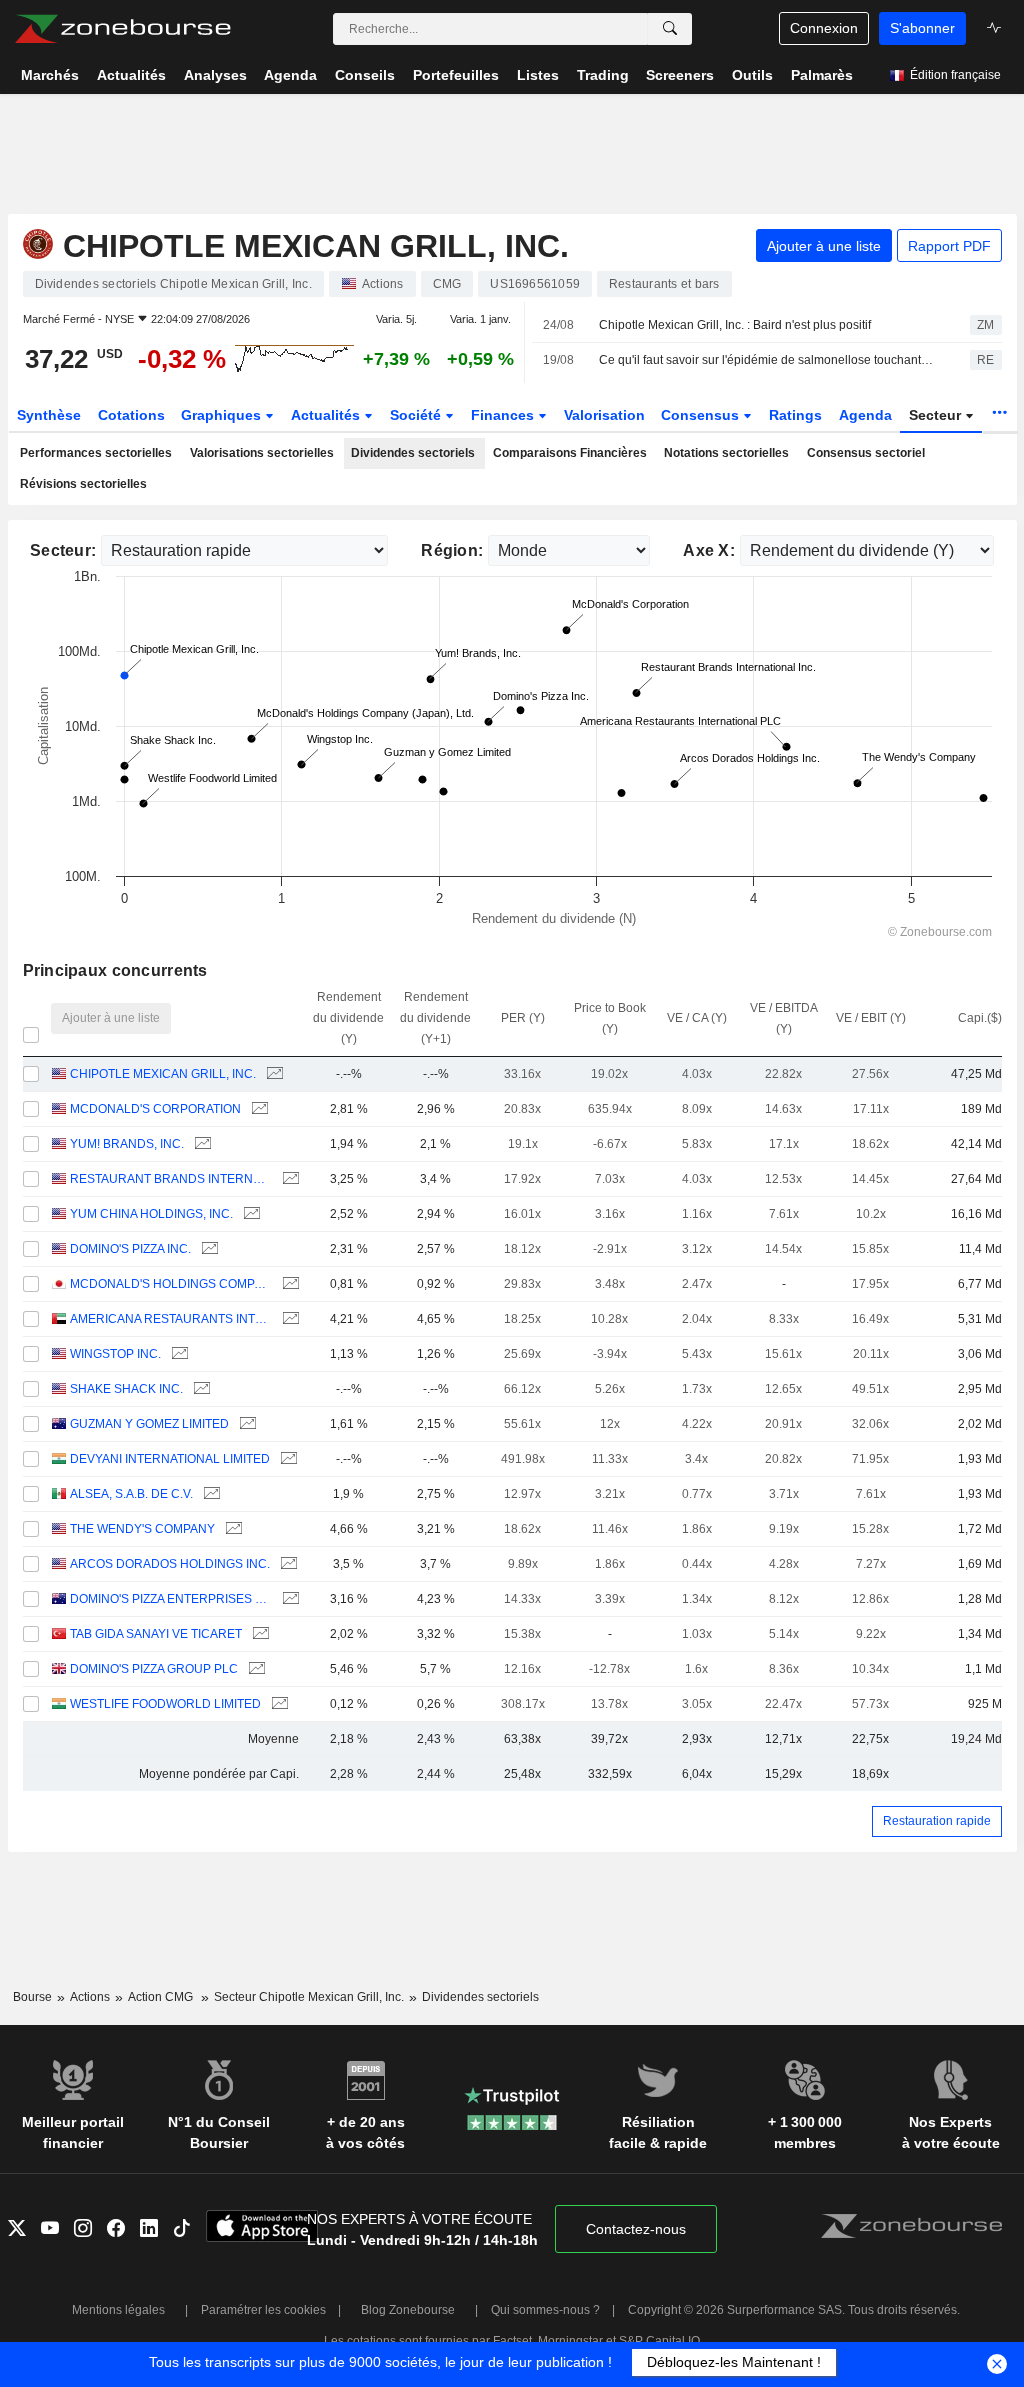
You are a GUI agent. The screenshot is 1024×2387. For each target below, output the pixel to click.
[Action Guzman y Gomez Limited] (245, 1424)
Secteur (937, 415)
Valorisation (604, 415)
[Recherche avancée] (670, 29)
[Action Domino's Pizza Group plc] (254, 1669)
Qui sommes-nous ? (545, 2310)
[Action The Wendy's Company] (231, 1529)
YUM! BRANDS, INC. (127, 1144)
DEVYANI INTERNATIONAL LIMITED (170, 1459)
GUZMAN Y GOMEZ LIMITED (149, 1424)
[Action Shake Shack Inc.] (199, 1389)
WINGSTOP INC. (115, 1354)
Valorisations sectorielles (262, 453)
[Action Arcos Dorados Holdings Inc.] (286, 1564)
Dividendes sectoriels (413, 453)
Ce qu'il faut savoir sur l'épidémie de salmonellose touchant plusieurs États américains (767, 360)
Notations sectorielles (726, 453)
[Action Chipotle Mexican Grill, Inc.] (272, 1074)
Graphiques (223, 415)
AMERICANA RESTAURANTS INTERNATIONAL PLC (171, 1319)
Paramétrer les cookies (263, 2310)
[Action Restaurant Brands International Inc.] (288, 1179)
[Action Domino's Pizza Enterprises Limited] (288, 1599)
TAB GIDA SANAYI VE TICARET (156, 1634)
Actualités (327, 415)
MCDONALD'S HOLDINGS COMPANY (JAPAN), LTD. (171, 1284)
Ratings (795, 415)
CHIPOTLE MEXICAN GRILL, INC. (163, 1074)
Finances (504, 415)
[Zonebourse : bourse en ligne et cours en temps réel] (122, 29)
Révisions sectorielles (83, 484)
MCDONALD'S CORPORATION (155, 1109)
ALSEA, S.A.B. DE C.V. (131, 1494)
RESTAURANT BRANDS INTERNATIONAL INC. (171, 1179)
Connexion (824, 28)
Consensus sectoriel (866, 453)
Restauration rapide (937, 1821)
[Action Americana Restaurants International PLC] (288, 1319)
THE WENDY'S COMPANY (142, 1529)
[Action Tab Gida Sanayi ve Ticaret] (258, 1634)
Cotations (131, 415)
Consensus (702, 415)
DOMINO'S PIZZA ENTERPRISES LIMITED (171, 1599)
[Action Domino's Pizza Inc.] (207, 1249)
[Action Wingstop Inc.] (177, 1354)
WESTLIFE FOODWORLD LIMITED (165, 1704)
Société (417, 415)
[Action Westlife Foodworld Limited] (277, 1704)
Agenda (865, 415)
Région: (452, 550)
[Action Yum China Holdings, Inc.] (249, 1214)
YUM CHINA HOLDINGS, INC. (151, 1214)
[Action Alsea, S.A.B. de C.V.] (209, 1494)
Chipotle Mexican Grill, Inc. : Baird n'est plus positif (735, 325)
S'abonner (922, 28)
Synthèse (49, 415)
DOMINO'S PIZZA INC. (130, 1249)
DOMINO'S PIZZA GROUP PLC (154, 1669)
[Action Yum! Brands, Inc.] (200, 1144)
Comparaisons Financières (570, 453)
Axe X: (709, 550)
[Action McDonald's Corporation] (257, 1109)
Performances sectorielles (96, 453)
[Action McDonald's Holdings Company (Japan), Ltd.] (288, 1284)
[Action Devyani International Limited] (286, 1459)
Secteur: (63, 550)
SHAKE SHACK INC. (126, 1389)
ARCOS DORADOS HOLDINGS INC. (170, 1564)
